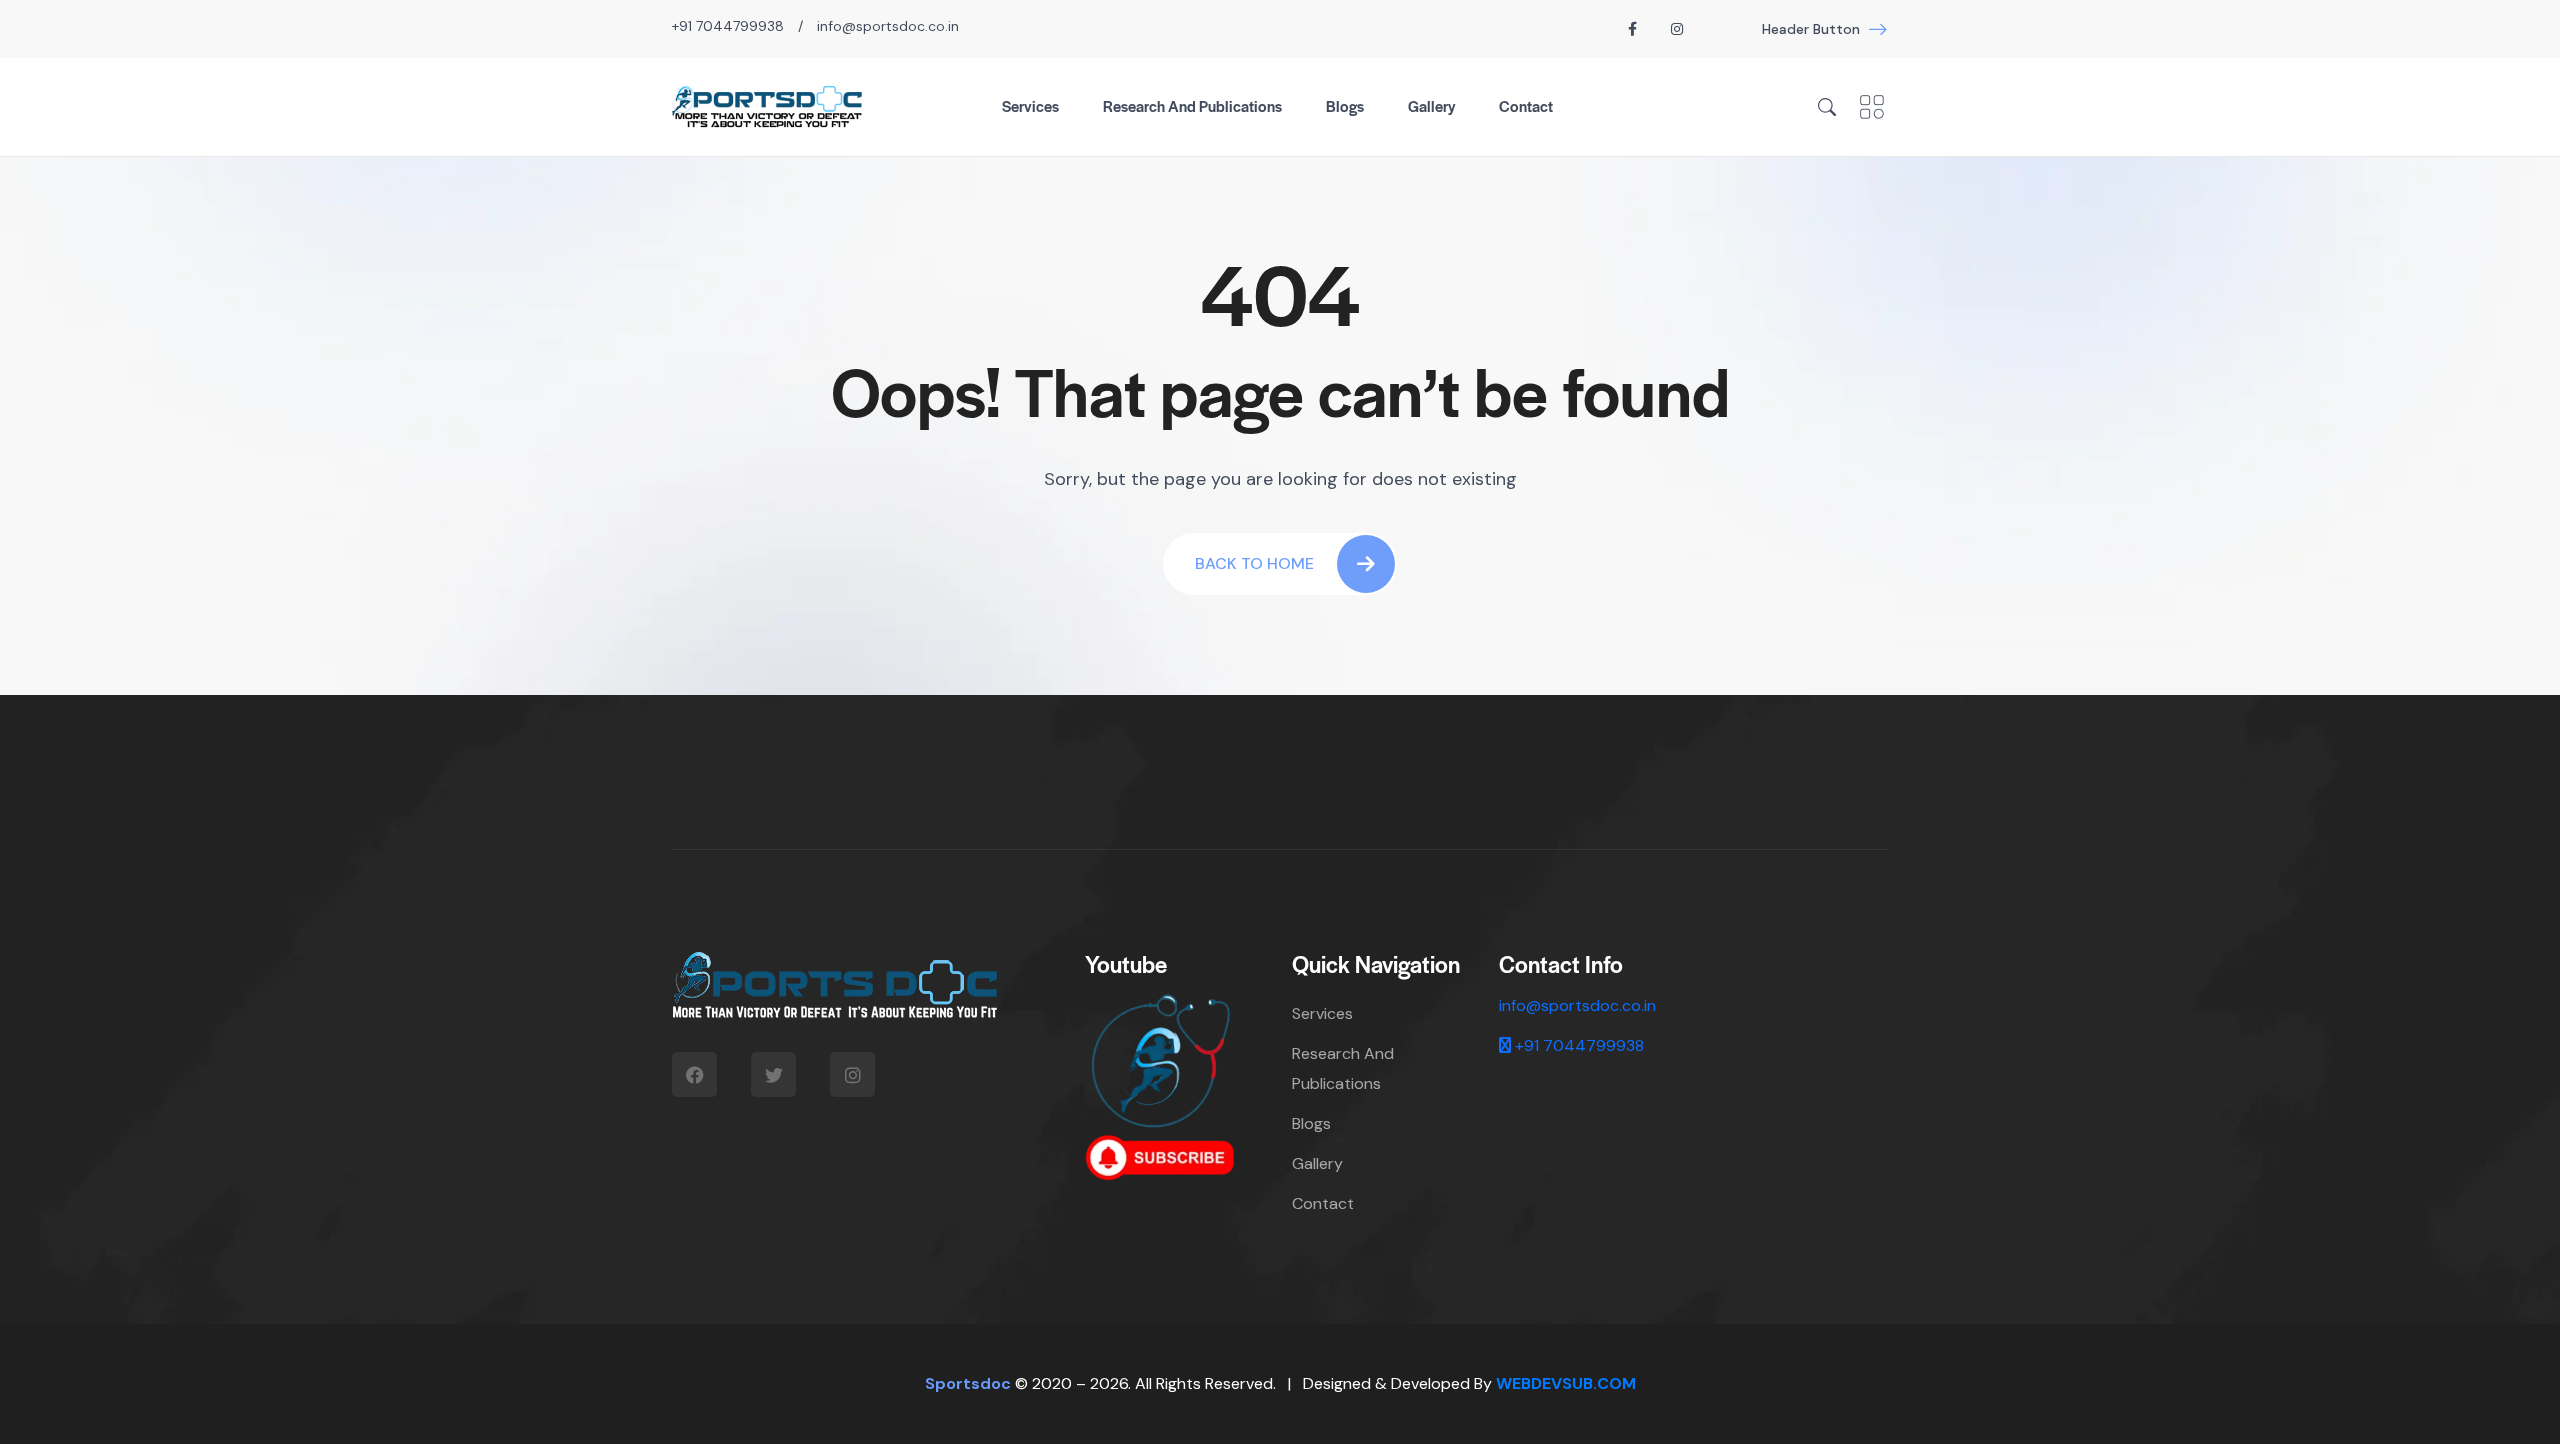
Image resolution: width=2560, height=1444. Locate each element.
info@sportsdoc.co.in (888, 26)
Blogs (1345, 105)
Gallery (1431, 105)
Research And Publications (1192, 105)
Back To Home (1254, 563)
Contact (1526, 105)
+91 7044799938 (728, 26)
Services (1030, 105)
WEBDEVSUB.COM (1566, 1383)
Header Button (1811, 29)
